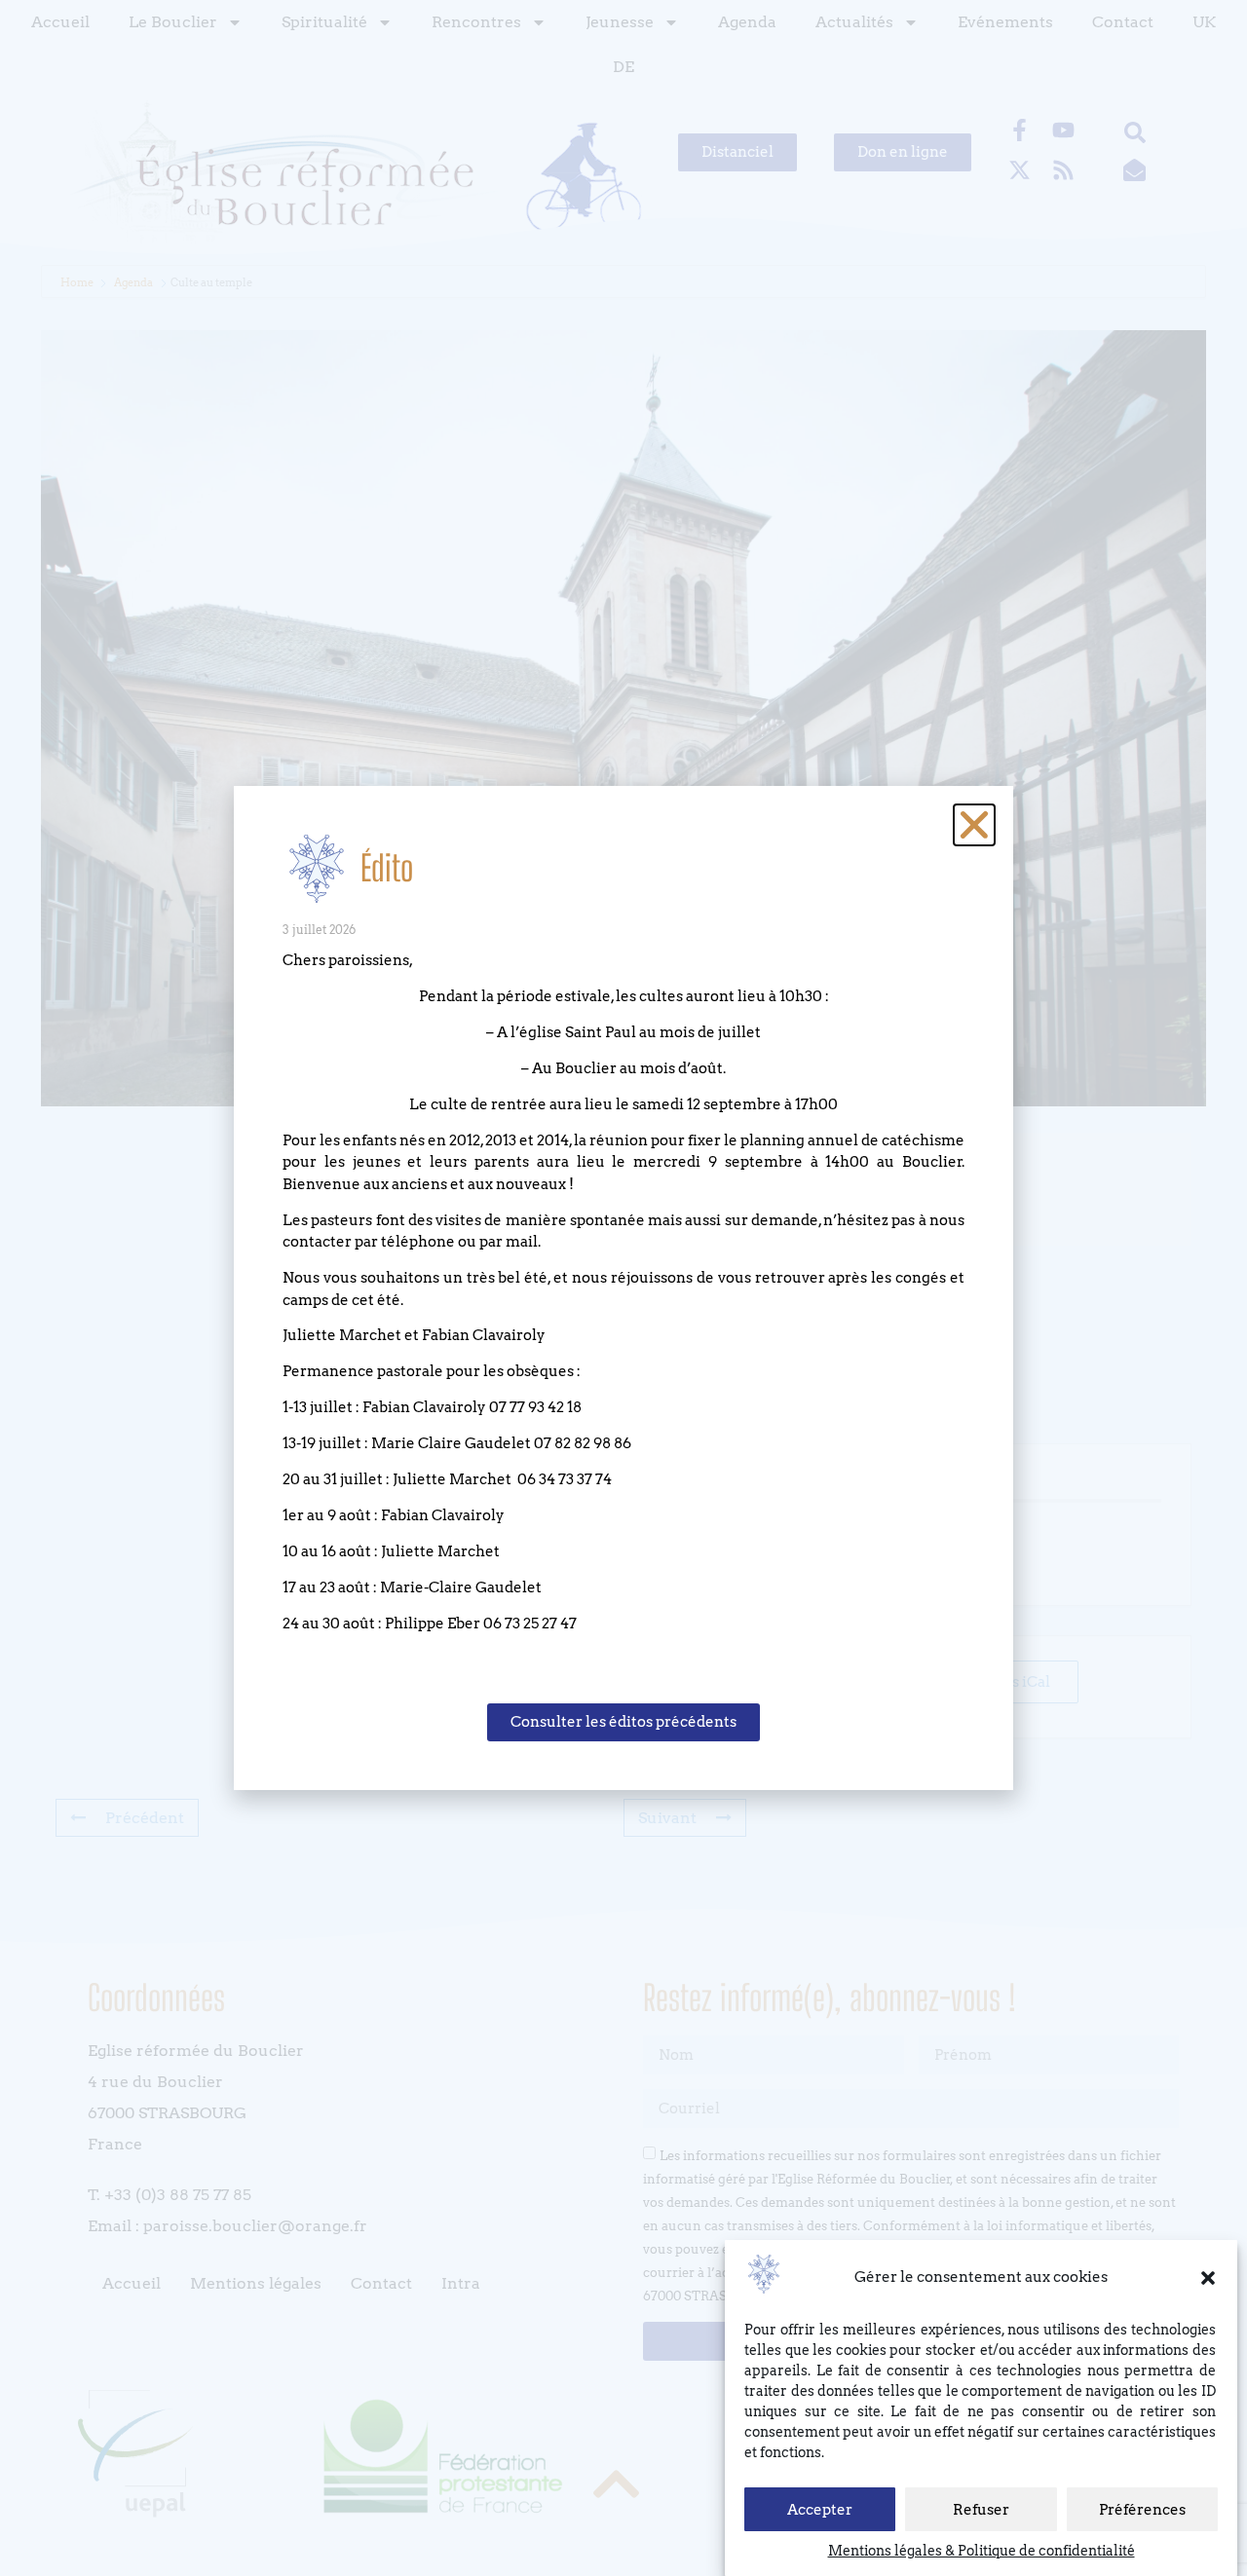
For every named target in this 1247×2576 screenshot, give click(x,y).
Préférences (1142, 2510)
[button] (1208, 2278)
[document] (623, 1288)
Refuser (981, 2510)
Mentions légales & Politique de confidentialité (982, 2551)
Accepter (820, 2510)
